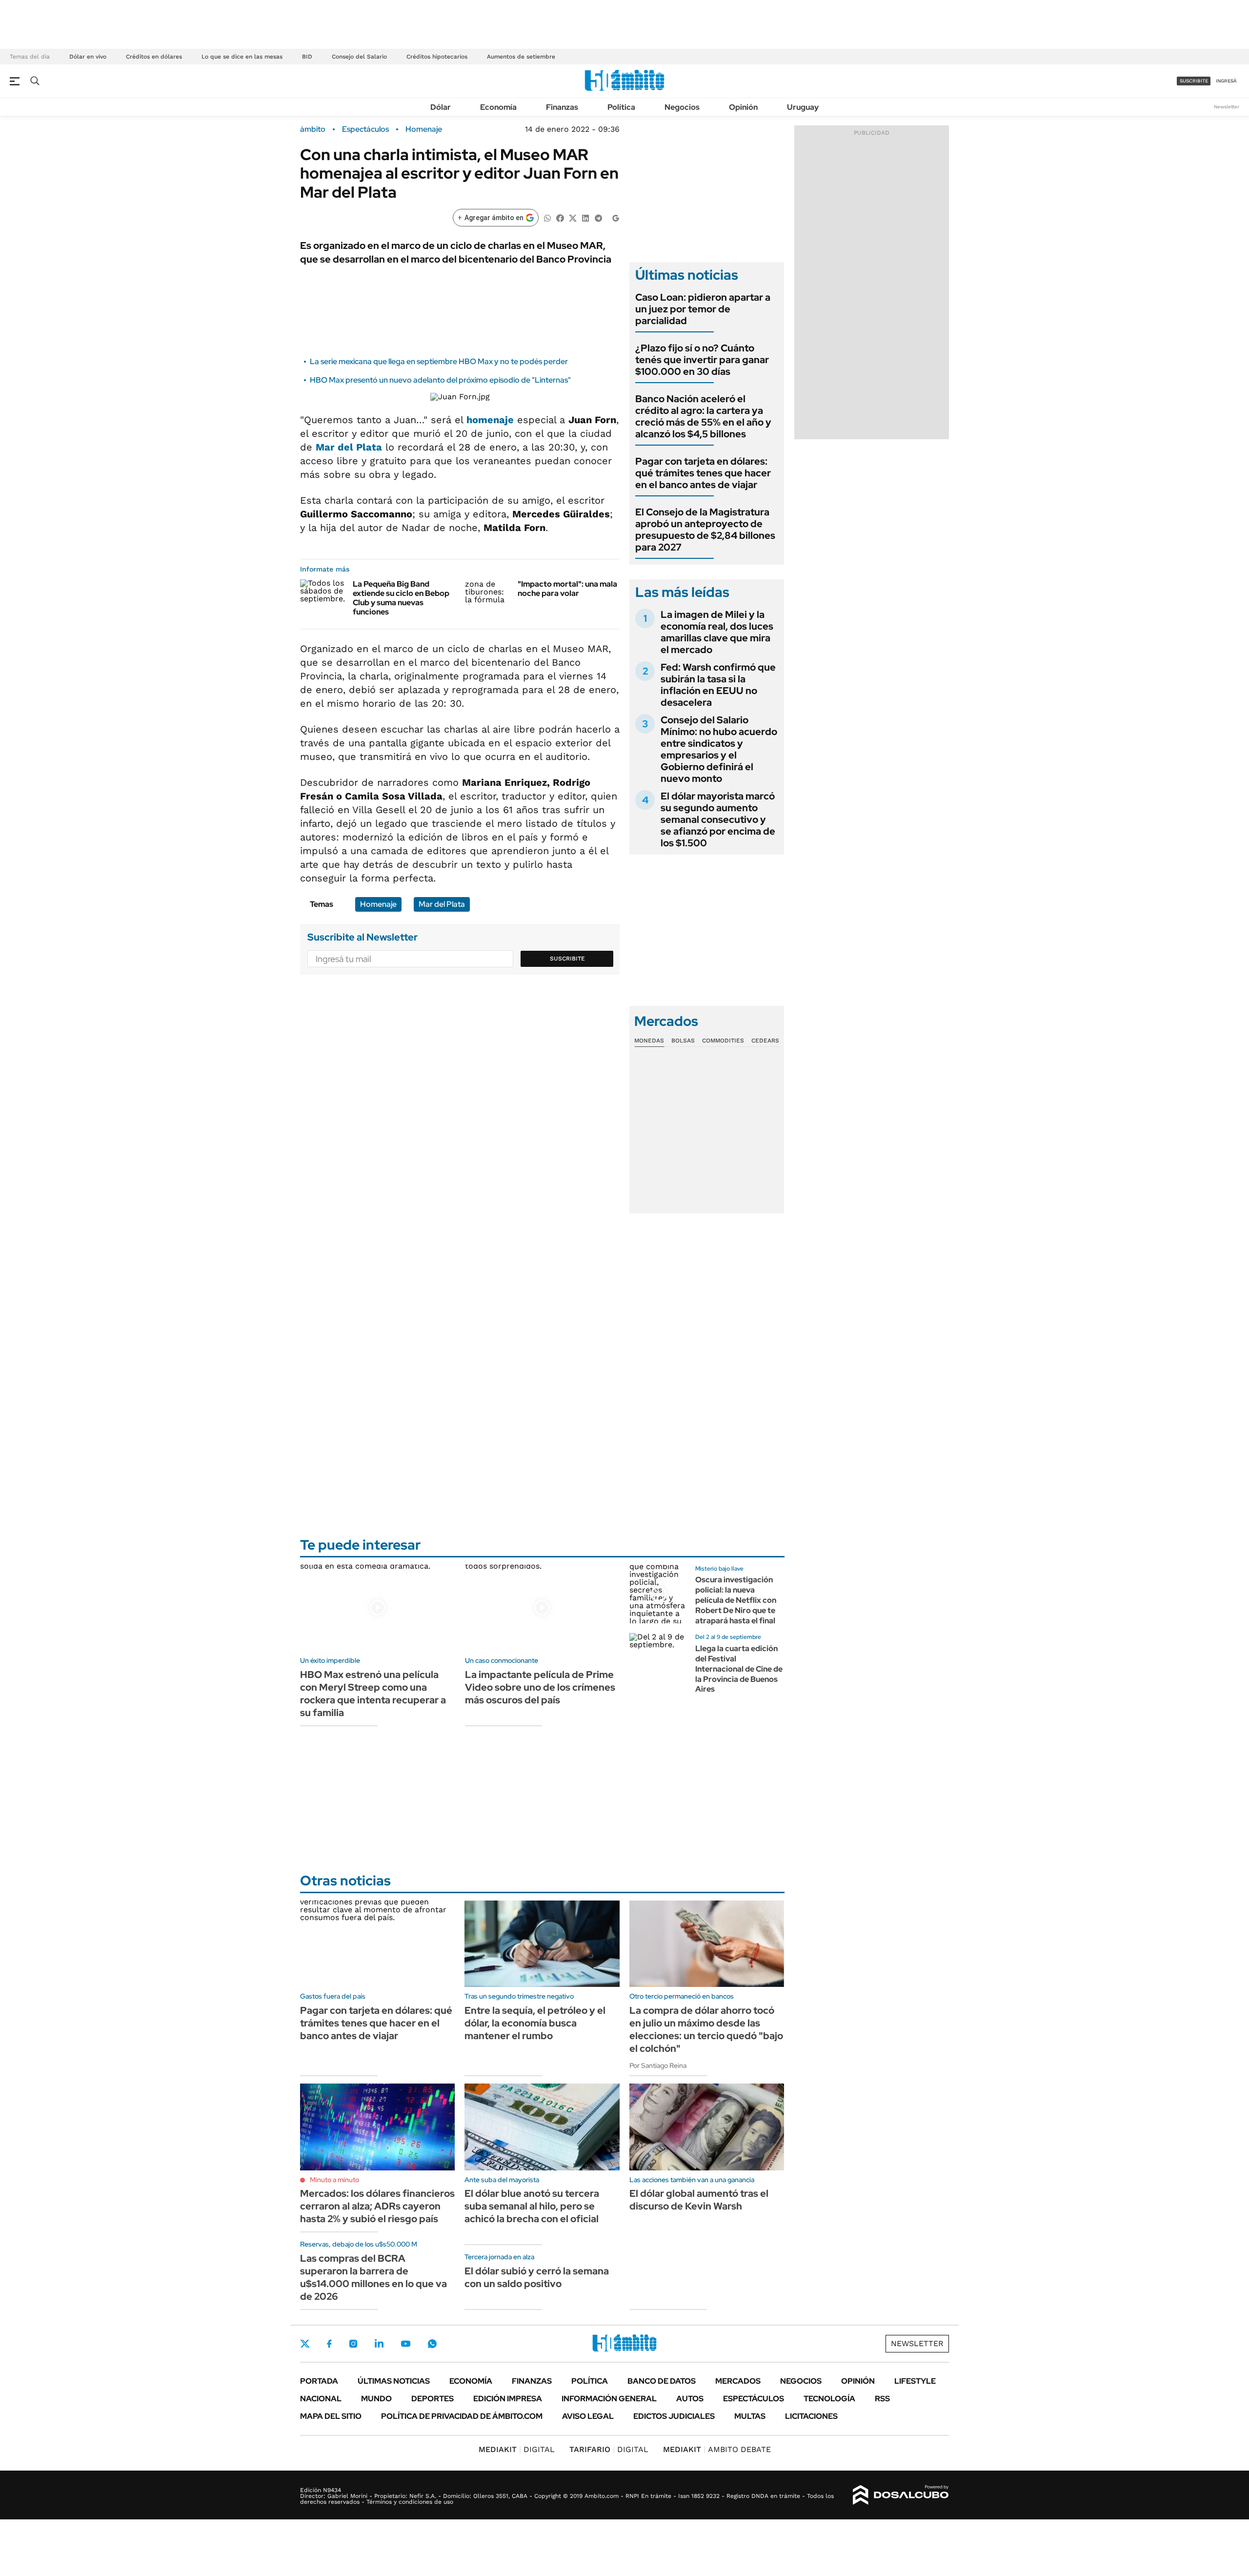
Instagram (353, 2344)
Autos (690, 2399)
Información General (609, 2399)
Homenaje (424, 129)
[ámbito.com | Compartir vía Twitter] (573, 217)
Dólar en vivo (88, 57)
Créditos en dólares (154, 57)
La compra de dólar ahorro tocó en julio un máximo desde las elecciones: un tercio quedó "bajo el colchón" (706, 2029)
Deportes (433, 2399)
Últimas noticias (394, 2381)
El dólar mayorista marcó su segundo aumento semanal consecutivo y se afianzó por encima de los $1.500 (718, 819)
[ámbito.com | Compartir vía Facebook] (560, 217)
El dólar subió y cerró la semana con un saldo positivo (537, 2277)
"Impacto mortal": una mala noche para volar (567, 589)
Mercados (738, 2381)
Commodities (723, 1041)
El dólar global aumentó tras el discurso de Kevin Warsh (699, 2200)
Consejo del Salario (359, 57)
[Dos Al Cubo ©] (901, 2495)
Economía (498, 107)
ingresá (1226, 81)
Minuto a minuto (334, 2180)
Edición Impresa (508, 2399)
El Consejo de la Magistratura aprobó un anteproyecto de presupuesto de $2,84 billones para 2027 (705, 530)
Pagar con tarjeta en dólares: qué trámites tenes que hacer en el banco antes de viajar (703, 473)
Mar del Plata (349, 447)
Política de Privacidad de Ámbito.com (462, 2416)
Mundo (376, 2399)
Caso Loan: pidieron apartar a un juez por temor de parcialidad (703, 309)
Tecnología (829, 2399)
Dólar (441, 107)
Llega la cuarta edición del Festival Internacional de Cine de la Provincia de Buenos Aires (739, 1669)
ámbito (313, 129)
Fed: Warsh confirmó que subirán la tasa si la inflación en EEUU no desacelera (718, 685)
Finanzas (562, 107)
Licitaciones (811, 2416)
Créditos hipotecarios (437, 57)
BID (307, 57)
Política (621, 107)
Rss (882, 2399)
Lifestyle (915, 2381)
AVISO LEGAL (588, 2416)
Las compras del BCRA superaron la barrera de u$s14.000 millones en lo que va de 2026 (373, 2277)
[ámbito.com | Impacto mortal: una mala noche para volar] (488, 592)
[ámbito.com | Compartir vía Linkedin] (585, 217)
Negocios (682, 107)
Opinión (743, 107)
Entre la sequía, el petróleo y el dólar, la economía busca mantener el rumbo (535, 2023)
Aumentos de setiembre (521, 57)
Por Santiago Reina (658, 2065)
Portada (319, 2381)
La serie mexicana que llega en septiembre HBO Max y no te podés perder (439, 361)
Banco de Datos (662, 2381)
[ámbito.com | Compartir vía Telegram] (598, 217)
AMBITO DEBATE (717, 2449)
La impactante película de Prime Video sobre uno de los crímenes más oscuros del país (540, 1687)
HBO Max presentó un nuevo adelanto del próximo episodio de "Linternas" (440, 380)
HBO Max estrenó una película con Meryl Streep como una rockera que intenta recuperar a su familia (373, 1694)
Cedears (765, 1041)
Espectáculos (365, 129)
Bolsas (683, 1041)
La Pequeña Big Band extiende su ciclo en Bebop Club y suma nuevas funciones (401, 598)
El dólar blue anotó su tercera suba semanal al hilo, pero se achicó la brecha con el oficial (532, 2206)
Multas (750, 2416)
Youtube (405, 2344)
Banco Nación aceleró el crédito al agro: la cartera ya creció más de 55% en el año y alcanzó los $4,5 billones (703, 416)
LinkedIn (379, 2344)
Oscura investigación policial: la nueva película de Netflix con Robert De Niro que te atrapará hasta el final (736, 1600)
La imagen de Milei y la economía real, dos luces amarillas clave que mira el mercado (717, 632)
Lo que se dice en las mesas (242, 57)
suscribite (1194, 81)
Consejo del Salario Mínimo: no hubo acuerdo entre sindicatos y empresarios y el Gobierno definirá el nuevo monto (719, 749)
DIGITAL (517, 2449)
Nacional (321, 2399)
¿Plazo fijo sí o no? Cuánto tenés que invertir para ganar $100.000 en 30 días (702, 360)
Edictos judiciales (674, 2416)
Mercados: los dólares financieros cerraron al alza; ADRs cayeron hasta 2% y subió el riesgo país (377, 2206)
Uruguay (803, 107)
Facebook (329, 2344)
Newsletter (1227, 107)
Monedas (649, 1041)
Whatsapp (432, 2344)
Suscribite (567, 959)
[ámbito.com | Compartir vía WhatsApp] (547, 217)
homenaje (490, 420)
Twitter (305, 2344)
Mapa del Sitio (331, 2416)
